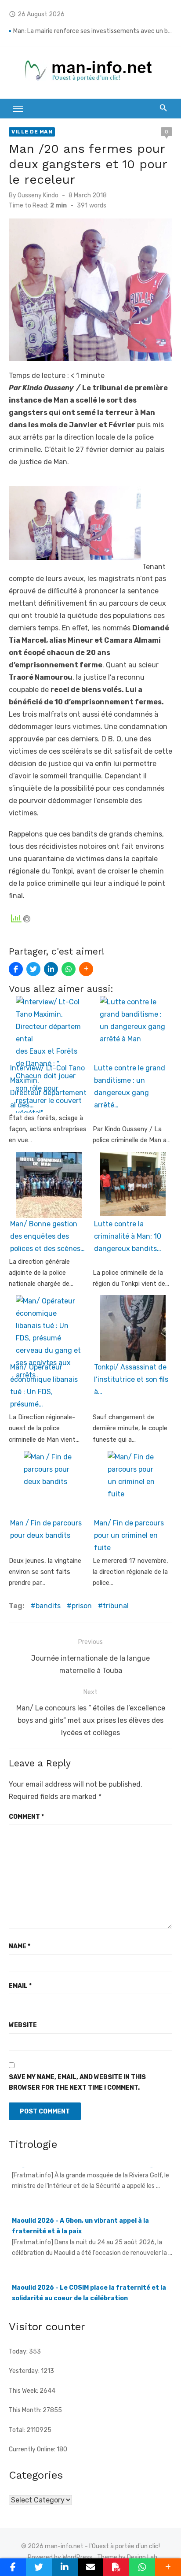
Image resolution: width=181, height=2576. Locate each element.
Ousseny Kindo (38, 195)
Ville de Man (32, 132)
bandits (48, 1606)
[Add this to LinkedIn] (51, 969)
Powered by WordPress (60, 2557)
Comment (26, 1817)
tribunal (116, 1606)
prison (82, 1606)
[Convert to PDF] (116, 2567)
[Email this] (91, 2567)
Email (20, 1986)
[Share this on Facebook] (16, 969)
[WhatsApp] (69, 969)
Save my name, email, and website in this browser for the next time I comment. (77, 2083)
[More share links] (86, 969)
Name (20, 1946)
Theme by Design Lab (127, 2557)
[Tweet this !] (33, 969)
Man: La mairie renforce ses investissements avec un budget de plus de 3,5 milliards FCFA (93, 31)
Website (23, 2025)
